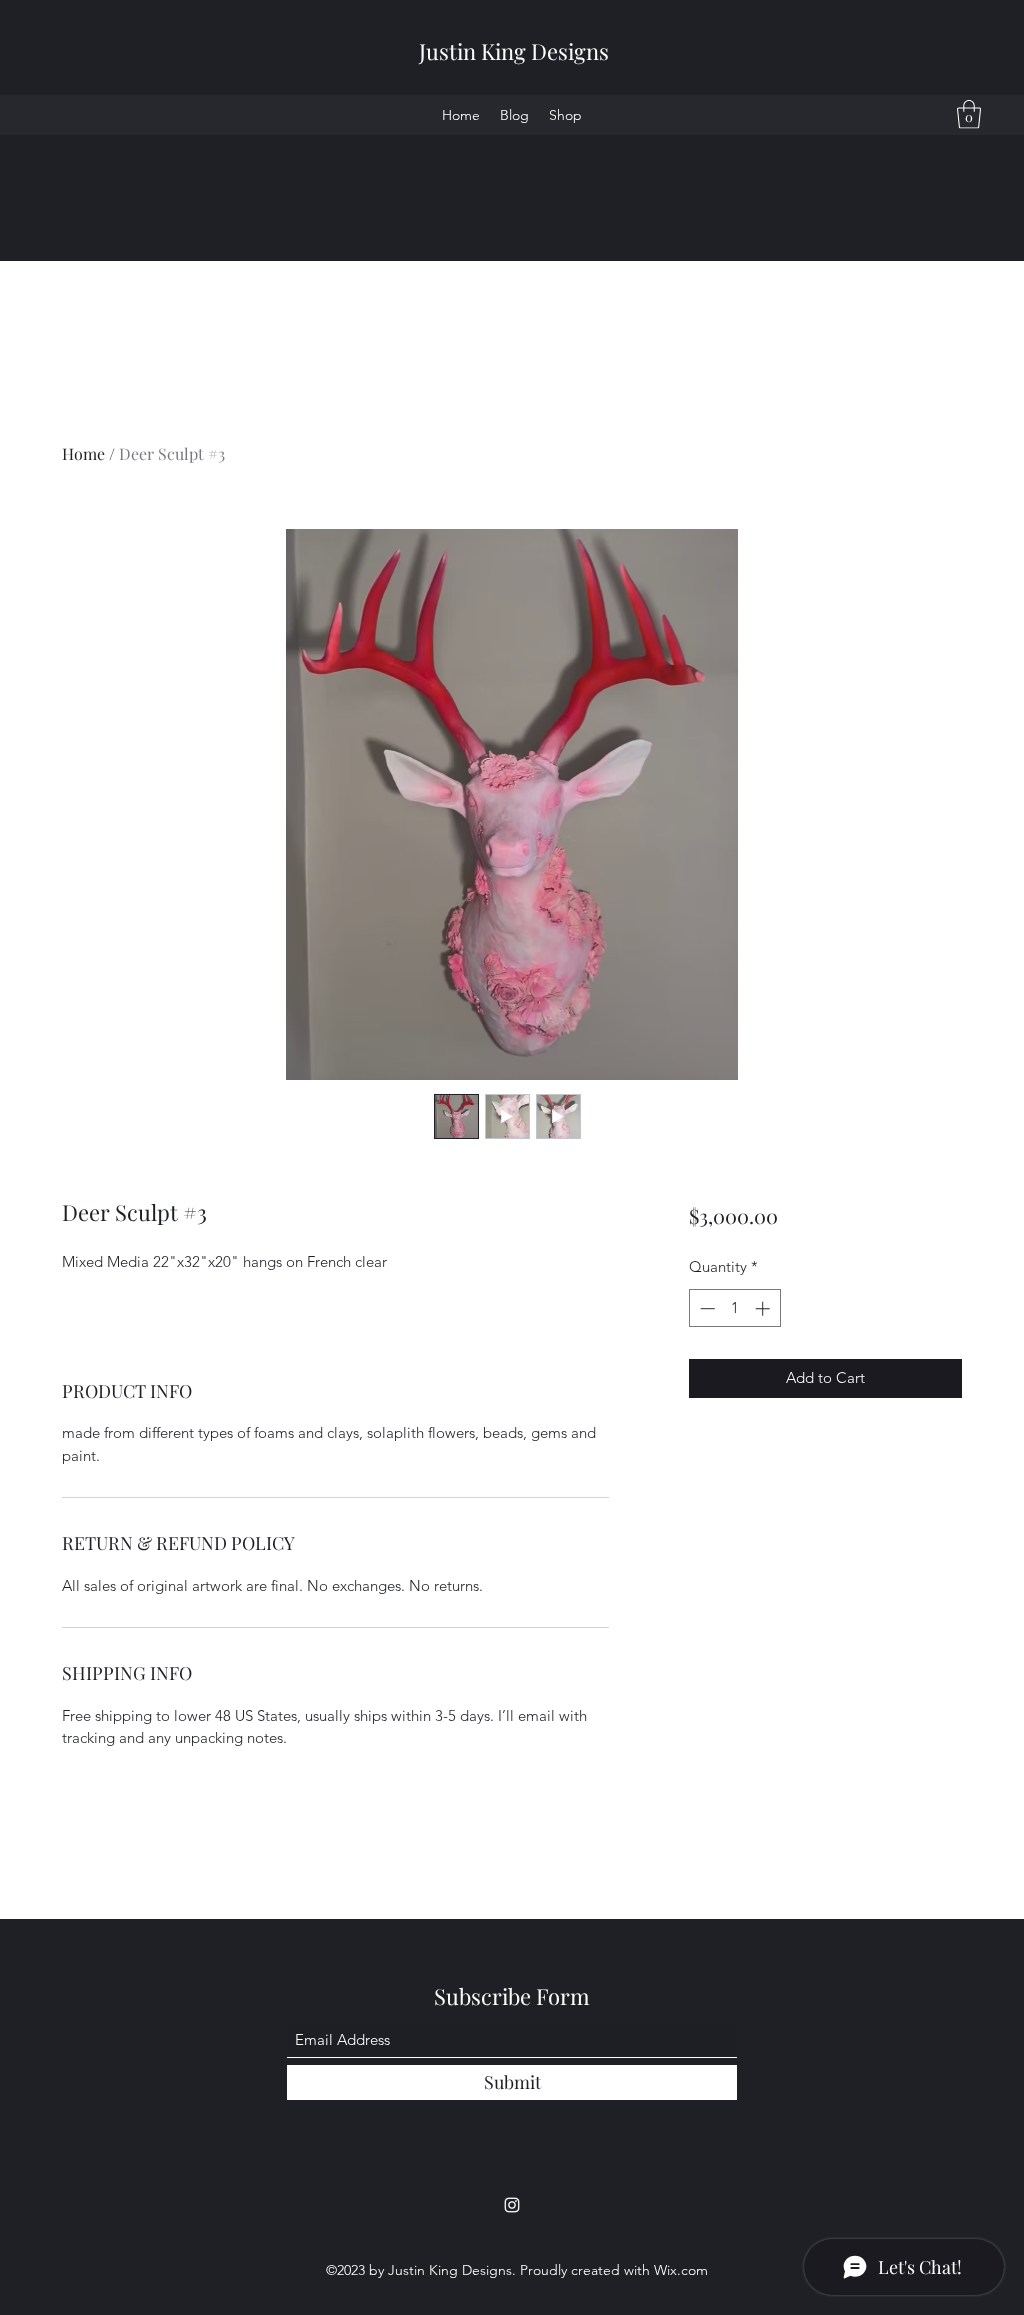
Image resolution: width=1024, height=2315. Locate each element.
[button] (969, 114)
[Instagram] (512, 2205)
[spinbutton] (734, 1308)
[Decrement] (705, 1308)
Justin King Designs (514, 51)
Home (83, 453)
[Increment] (764, 1308)
